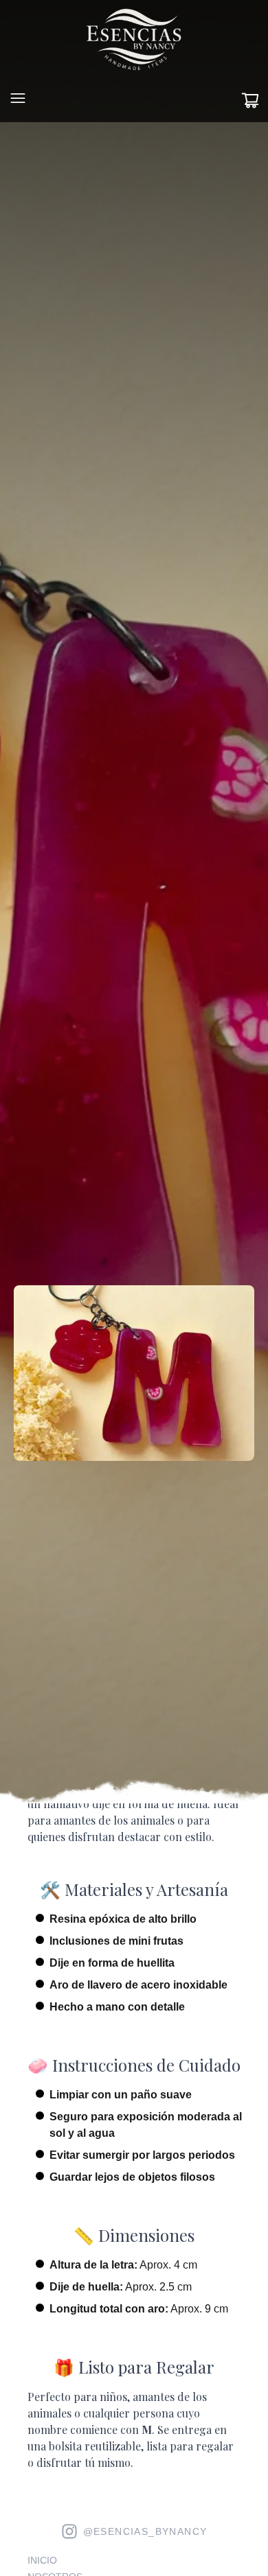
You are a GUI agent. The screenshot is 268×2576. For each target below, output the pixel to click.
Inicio (42, 2560)
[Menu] (18, 98)
